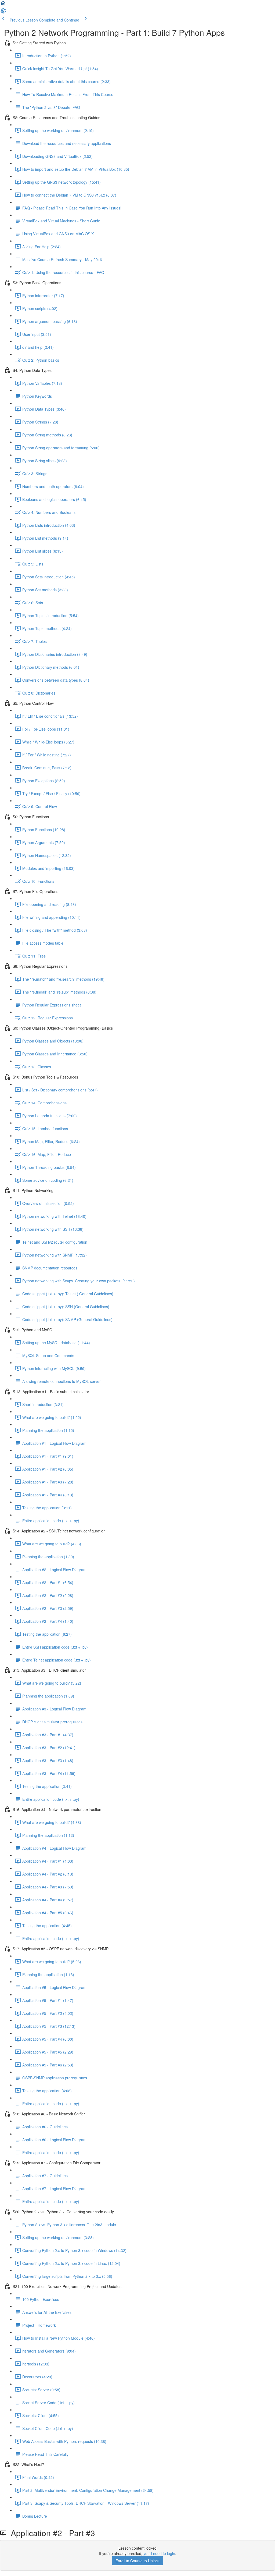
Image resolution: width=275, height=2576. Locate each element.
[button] (3, 5)
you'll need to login (159, 2553)
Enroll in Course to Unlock (137, 2561)
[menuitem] (3, 12)
